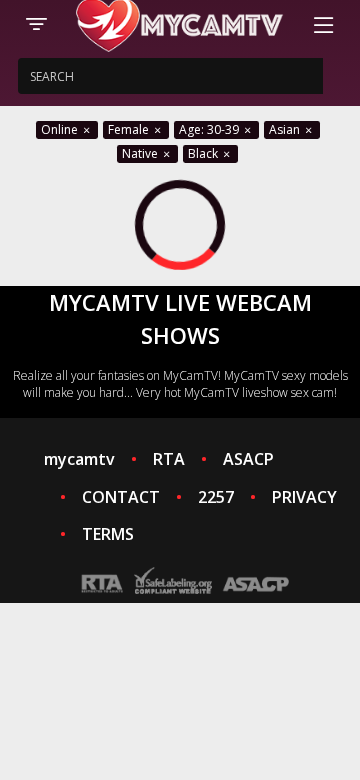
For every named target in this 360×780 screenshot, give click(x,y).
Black (204, 153)
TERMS (108, 534)
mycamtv (79, 459)
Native (141, 153)
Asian (286, 129)
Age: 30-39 (210, 129)
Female (130, 129)
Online (61, 129)
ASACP (248, 459)
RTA (169, 459)
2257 (216, 497)
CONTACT (121, 497)
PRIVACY (304, 497)
